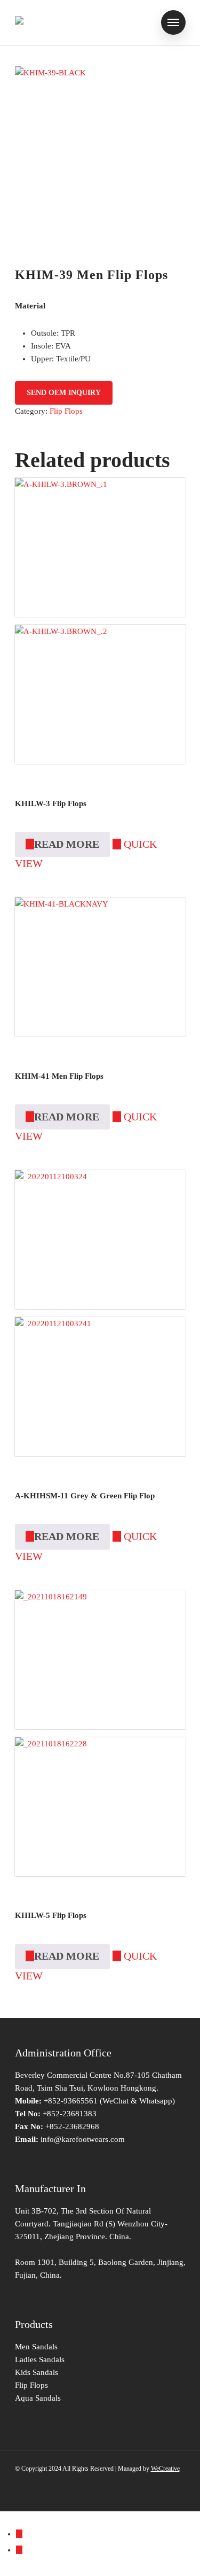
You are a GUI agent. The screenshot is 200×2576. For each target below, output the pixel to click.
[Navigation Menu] (173, 22)
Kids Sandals (37, 2372)
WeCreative (165, 2469)
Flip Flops (66, 411)
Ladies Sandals (40, 2360)
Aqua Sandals (38, 2398)
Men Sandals (36, 2347)
